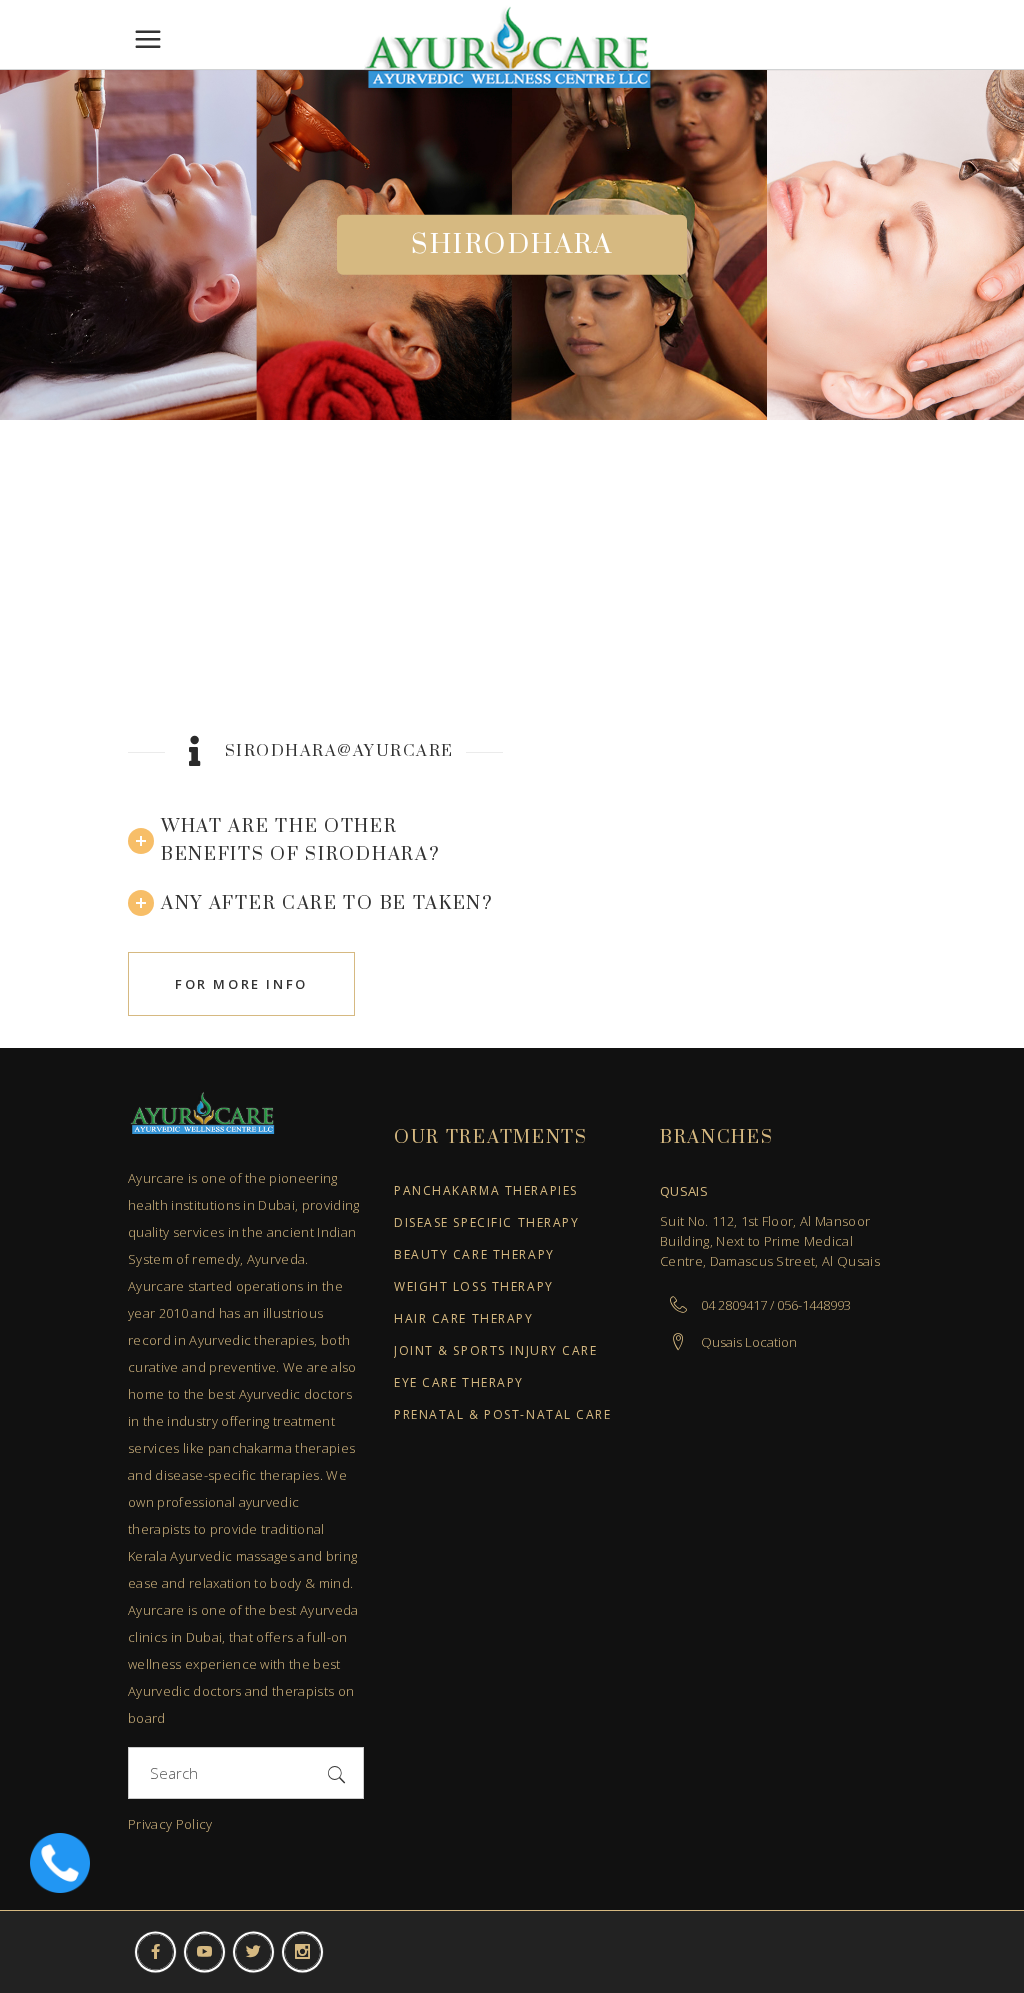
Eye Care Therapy (459, 1383)
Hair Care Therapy (464, 1319)
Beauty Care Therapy (474, 1255)
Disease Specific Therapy (486, 1223)
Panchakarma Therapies (486, 1191)
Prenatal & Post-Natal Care (503, 1415)
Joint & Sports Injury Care (496, 1351)
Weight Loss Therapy (474, 1287)
